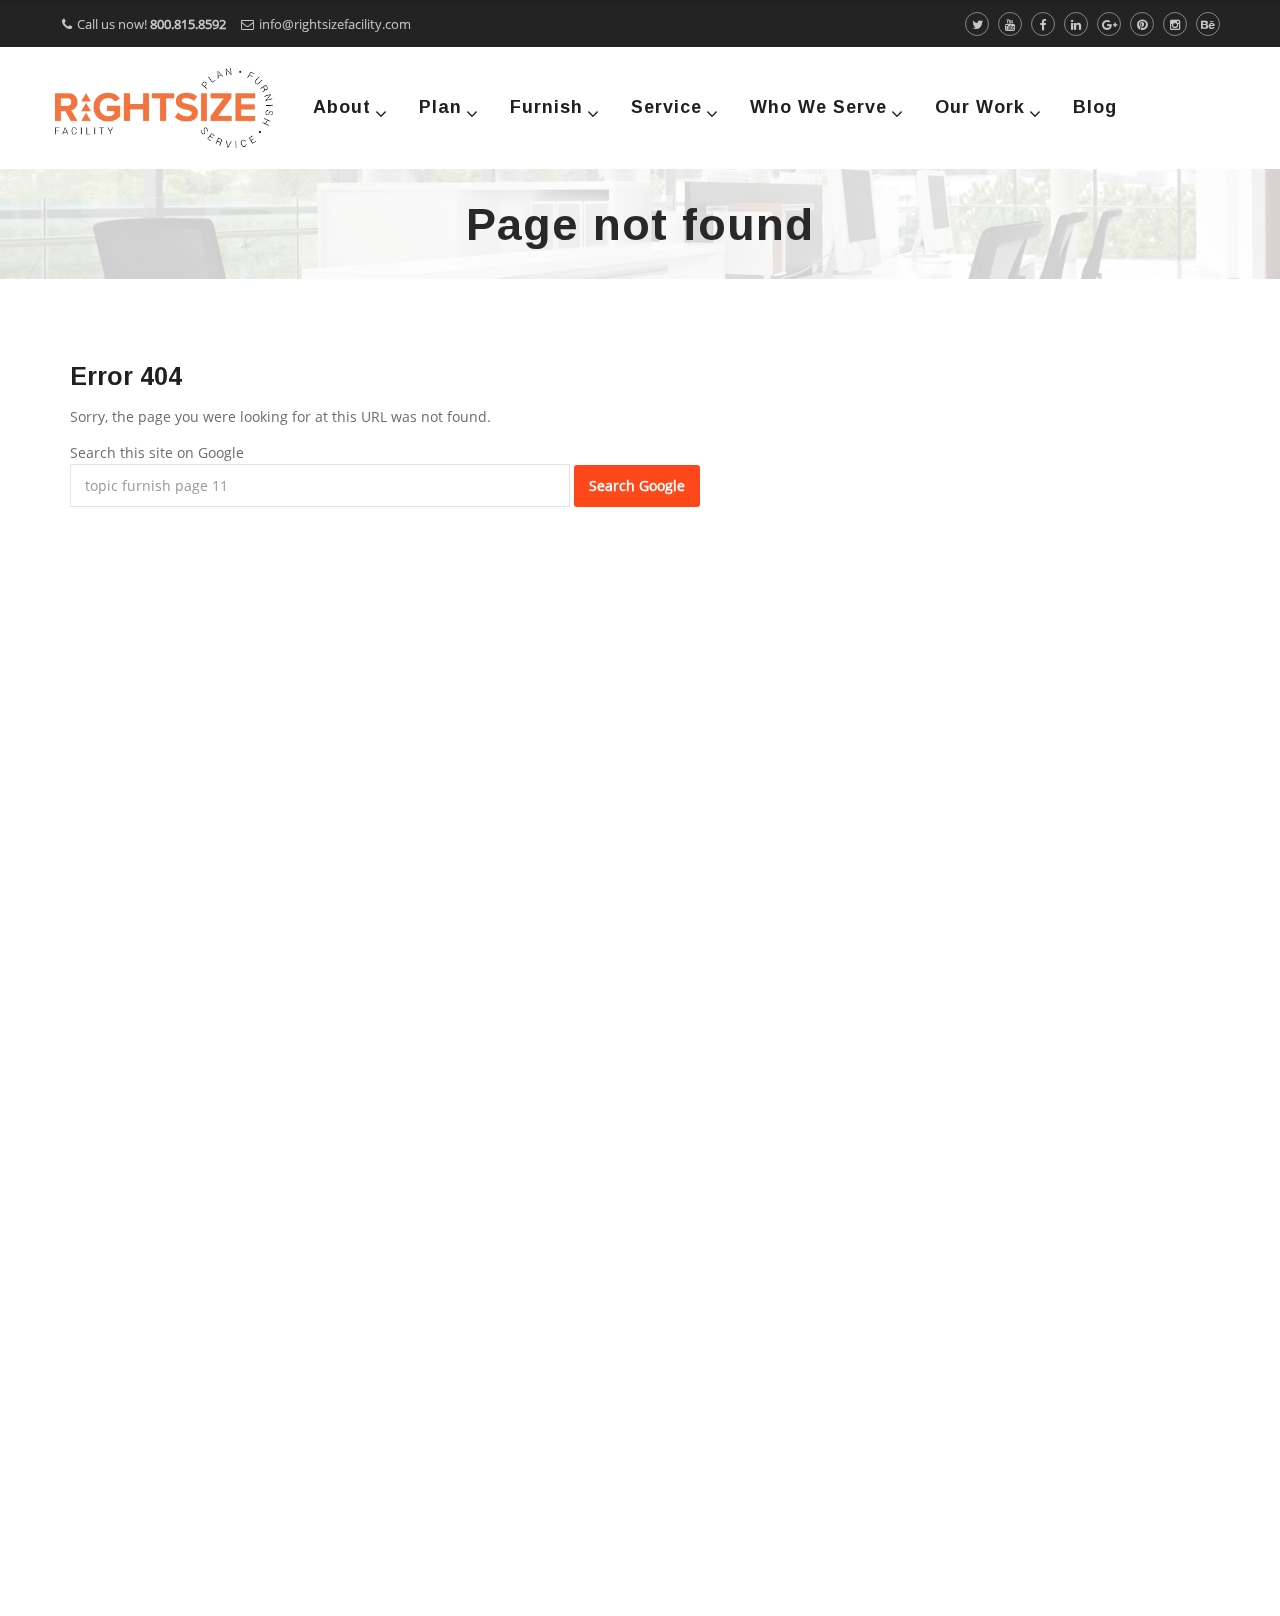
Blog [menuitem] (1095, 107)
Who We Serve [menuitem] (818, 107)
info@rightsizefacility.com (335, 24)
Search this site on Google (157, 452)
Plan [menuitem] (440, 107)
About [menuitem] (342, 107)
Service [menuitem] (666, 107)
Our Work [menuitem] (980, 107)
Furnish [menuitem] (546, 107)
